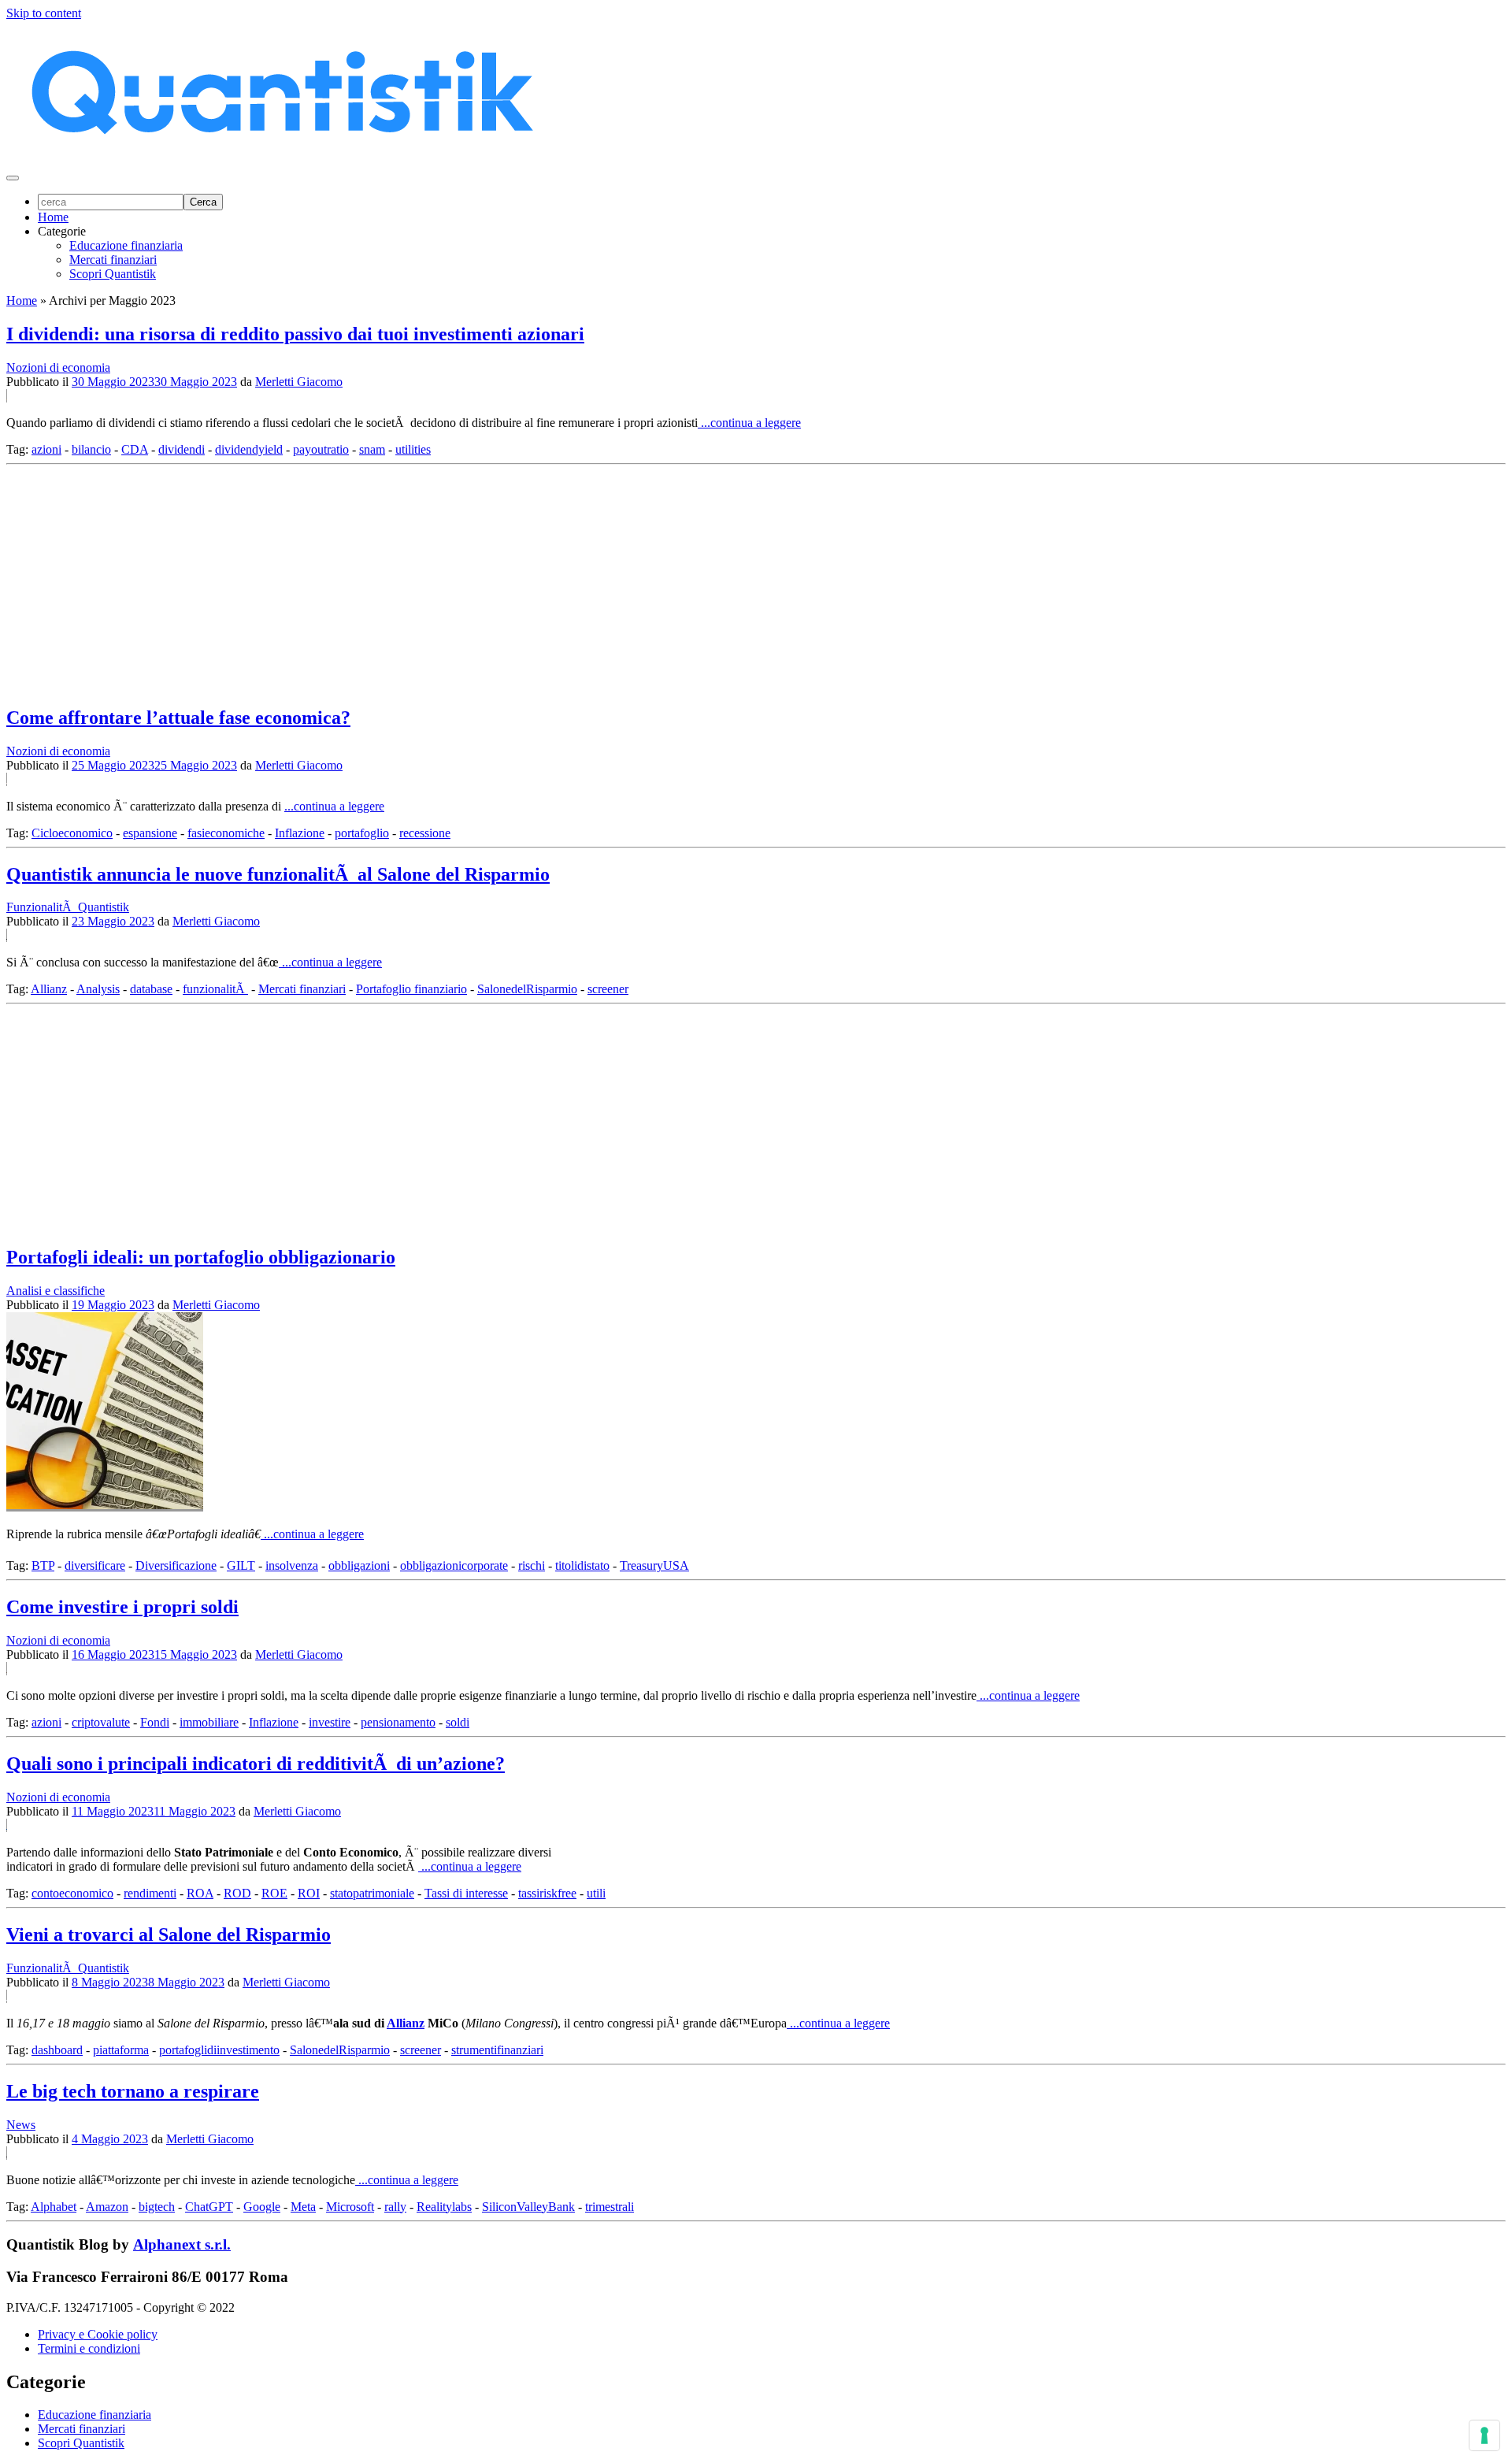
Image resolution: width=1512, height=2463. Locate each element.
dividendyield (249, 449)
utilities (413, 449)
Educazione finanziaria (126, 245)
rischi (532, 1565)
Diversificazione (176, 1565)
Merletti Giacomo (299, 382)
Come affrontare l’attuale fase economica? (178, 718)
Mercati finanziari (113, 260)
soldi (458, 1722)
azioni (46, 449)
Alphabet (54, 2207)
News (21, 2125)
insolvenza (292, 1565)
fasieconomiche (226, 833)
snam (372, 449)
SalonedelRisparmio (527, 989)
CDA (135, 449)
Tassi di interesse (466, 1893)
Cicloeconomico (72, 833)
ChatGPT (209, 2207)
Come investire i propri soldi (122, 1607)
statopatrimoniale (372, 1893)
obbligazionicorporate (454, 1565)
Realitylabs (444, 2207)
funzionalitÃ (215, 989)
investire (330, 1722)
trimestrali (610, 2207)
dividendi (182, 449)
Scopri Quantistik (113, 274)
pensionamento (398, 1722)
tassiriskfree (547, 1893)
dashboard (57, 2050)
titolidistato (582, 1565)
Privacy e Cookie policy (98, 2334)
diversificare (95, 1565)
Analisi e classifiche (56, 1291)
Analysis (98, 989)
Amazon (107, 2207)
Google (262, 2207)
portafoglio (362, 833)
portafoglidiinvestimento (219, 2050)
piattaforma (121, 2050)
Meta (303, 2207)
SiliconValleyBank (528, 2207)
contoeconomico (72, 1893)
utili (596, 1893)
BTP (43, 1565)
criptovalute (101, 1722)
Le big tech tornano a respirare (133, 2091)
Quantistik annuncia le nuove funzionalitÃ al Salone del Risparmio (278, 874)
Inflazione (300, 833)
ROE (274, 1893)
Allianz (49, 989)
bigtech (157, 2207)
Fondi (155, 1722)
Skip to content (44, 13)
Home (53, 217)
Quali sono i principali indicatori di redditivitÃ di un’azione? (256, 1764)
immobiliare (209, 1722)
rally (395, 2207)
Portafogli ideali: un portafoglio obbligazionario (201, 1257)
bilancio (91, 449)
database (151, 989)
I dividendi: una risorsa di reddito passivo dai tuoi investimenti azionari (295, 334)
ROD (237, 1893)
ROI (309, 1893)
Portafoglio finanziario (411, 989)
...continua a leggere (749, 423)
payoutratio (321, 449)
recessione (425, 833)
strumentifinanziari (497, 2050)
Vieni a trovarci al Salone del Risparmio (169, 1934)
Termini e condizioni (89, 2348)
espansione (150, 833)
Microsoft (350, 2207)
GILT (241, 1565)
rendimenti (150, 1893)
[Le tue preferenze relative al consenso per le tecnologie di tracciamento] (1484, 2435)
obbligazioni (359, 1565)
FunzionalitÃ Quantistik (68, 907)
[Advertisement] (479, 581)
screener (608, 989)
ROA (200, 1893)
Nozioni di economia (58, 367)
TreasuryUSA (654, 1565)
